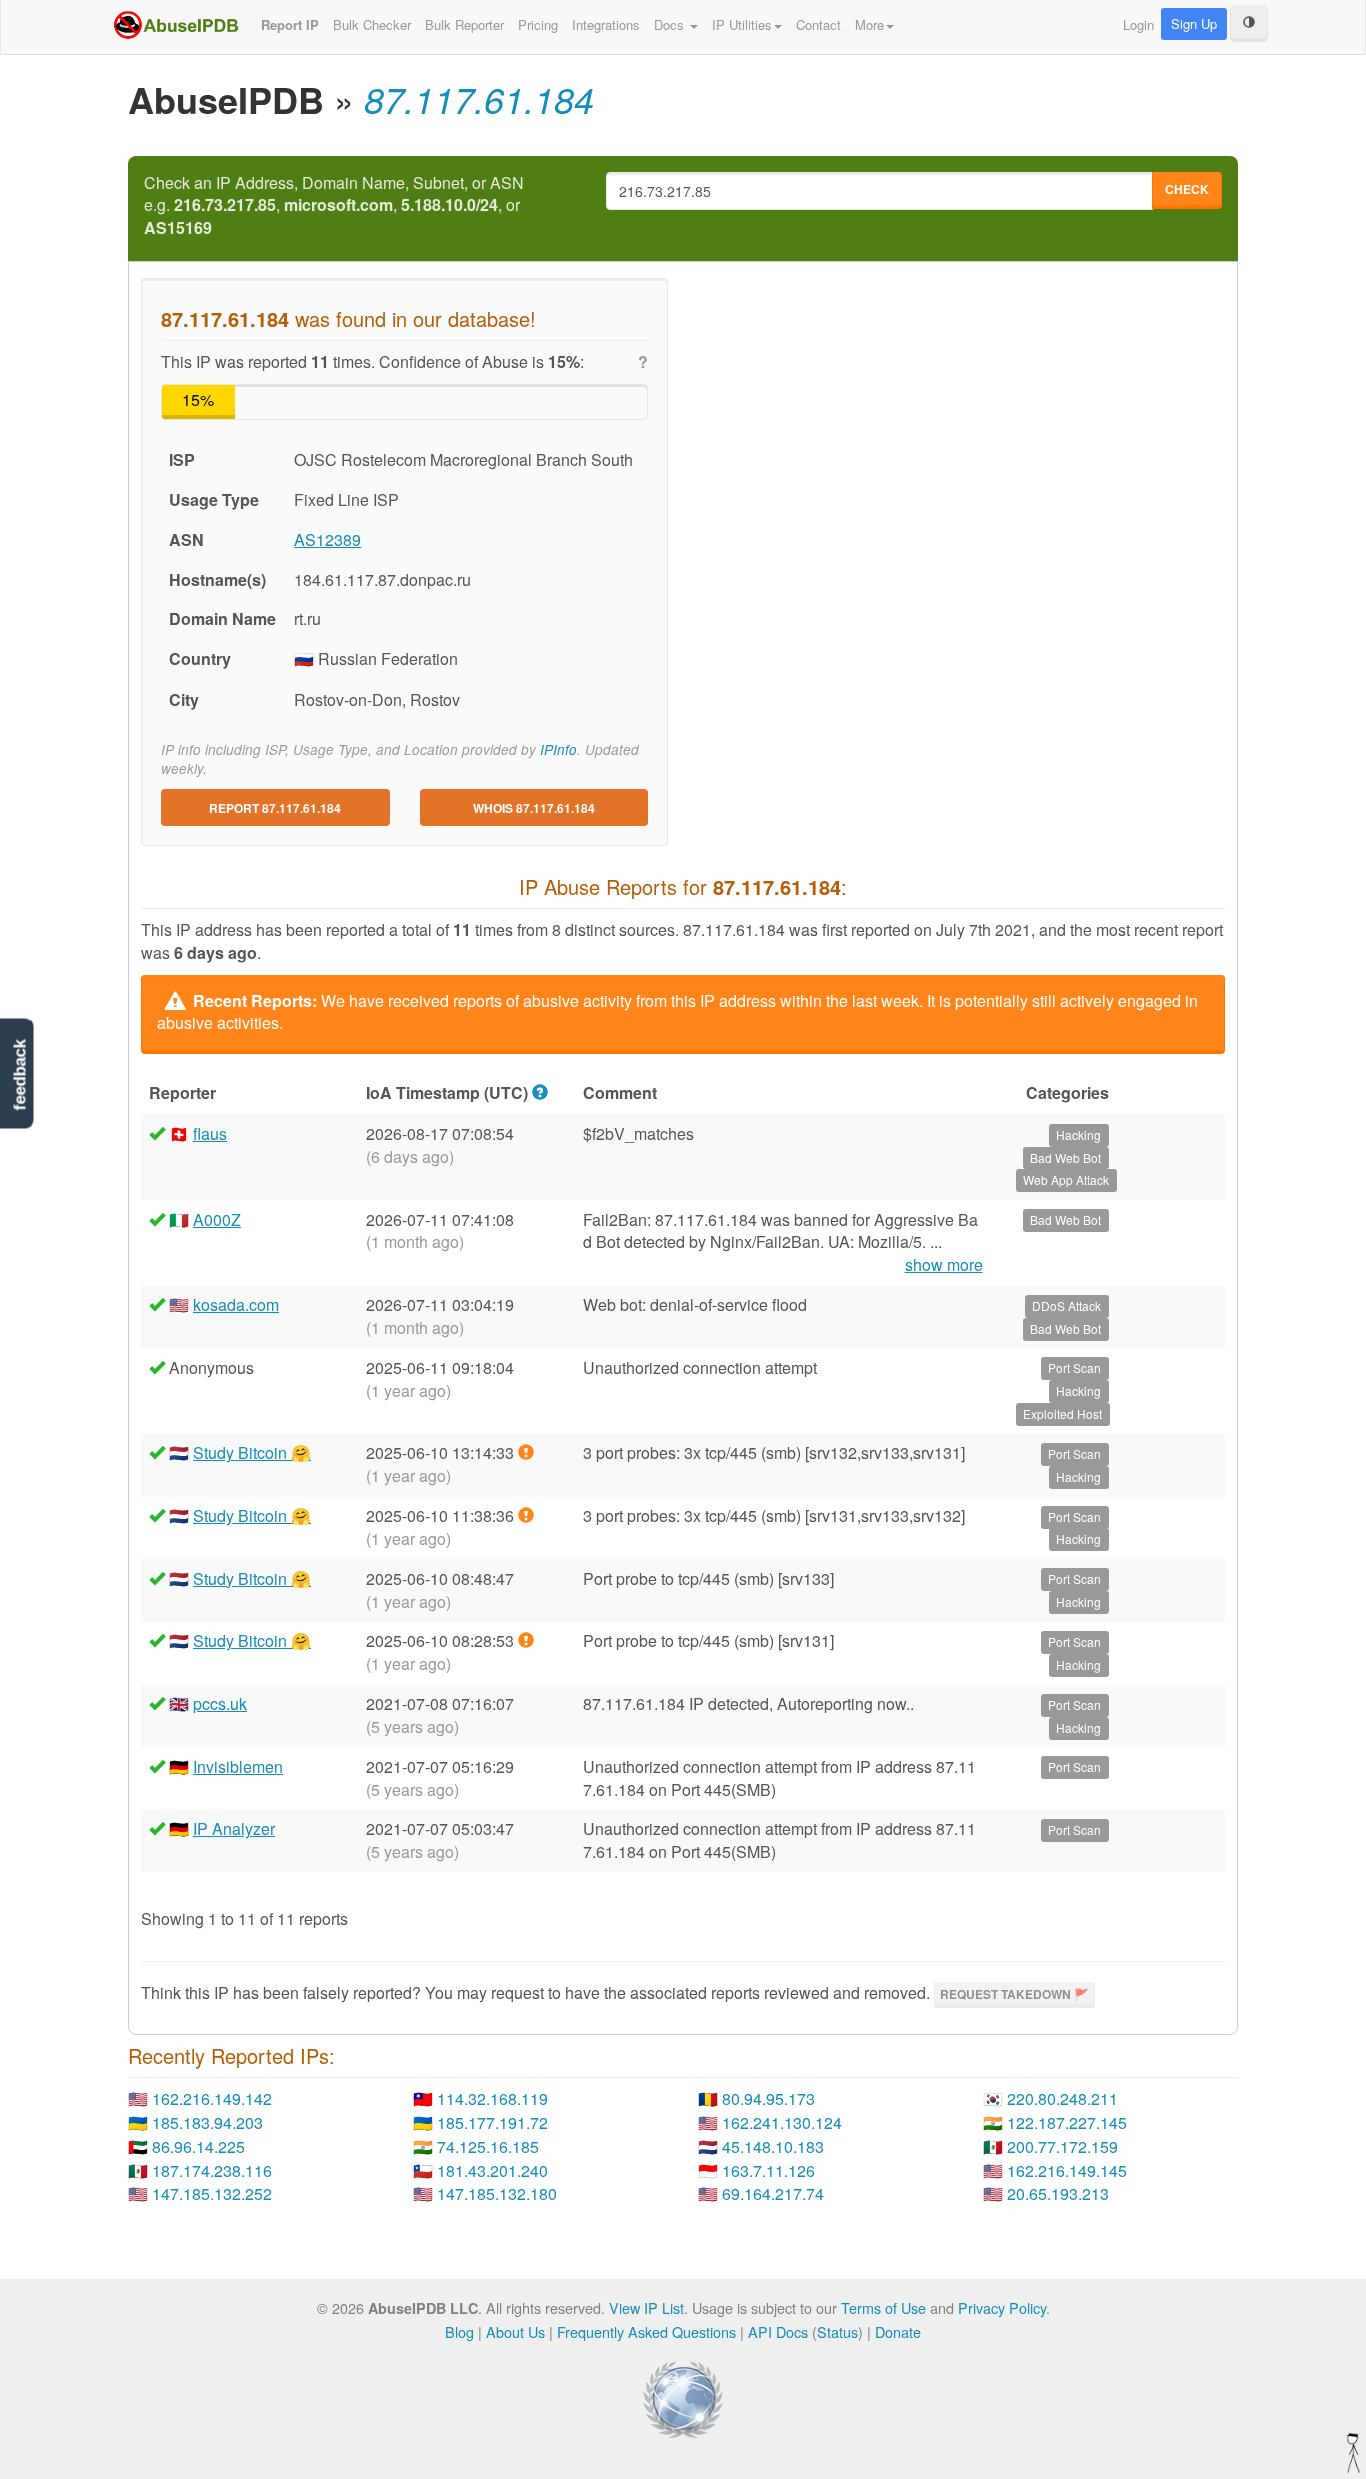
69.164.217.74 (773, 2193)
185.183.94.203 (207, 2122)
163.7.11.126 (768, 2170)
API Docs (778, 2331)
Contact (818, 24)
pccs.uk (220, 1703)
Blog (459, 2331)
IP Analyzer (234, 1828)
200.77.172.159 (1062, 2146)
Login (1138, 24)
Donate (898, 2331)
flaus (210, 1133)
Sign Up (1194, 23)
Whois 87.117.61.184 (534, 808)
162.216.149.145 (1067, 2170)
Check (1187, 189)
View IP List (646, 2307)
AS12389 (327, 539)
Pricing (538, 24)
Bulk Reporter (464, 24)
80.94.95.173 (768, 2098)
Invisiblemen (238, 1766)
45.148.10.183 (773, 2146)
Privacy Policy (1002, 2307)
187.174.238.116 (212, 2170)
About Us (515, 2331)
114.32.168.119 (492, 2098)
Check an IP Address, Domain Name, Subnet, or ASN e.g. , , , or (334, 206)
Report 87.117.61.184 (275, 808)
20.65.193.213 (1058, 2193)
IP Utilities (742, 24)
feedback (19, 1074)
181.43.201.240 (492, 2170)
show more (944, 1265)
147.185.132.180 (497, 2193)
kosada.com (236, 1304)
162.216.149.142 (212, 2098)
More (869, 24)
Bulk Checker (372, 24)
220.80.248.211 (1062, 2098)
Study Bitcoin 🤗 (252, 1452)
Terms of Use (883, 2307)
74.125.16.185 (488, 2146)
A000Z (217, 1219)
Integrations (606, 24)
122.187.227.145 (1067, 2122)
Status (837, 2331)
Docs (671, 24)
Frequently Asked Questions (646, 2331)
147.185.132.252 (212, 2193)
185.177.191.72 (492, 2122)
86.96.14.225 (198, 2146)
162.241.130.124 (782, 2122)
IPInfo (558, 749)
